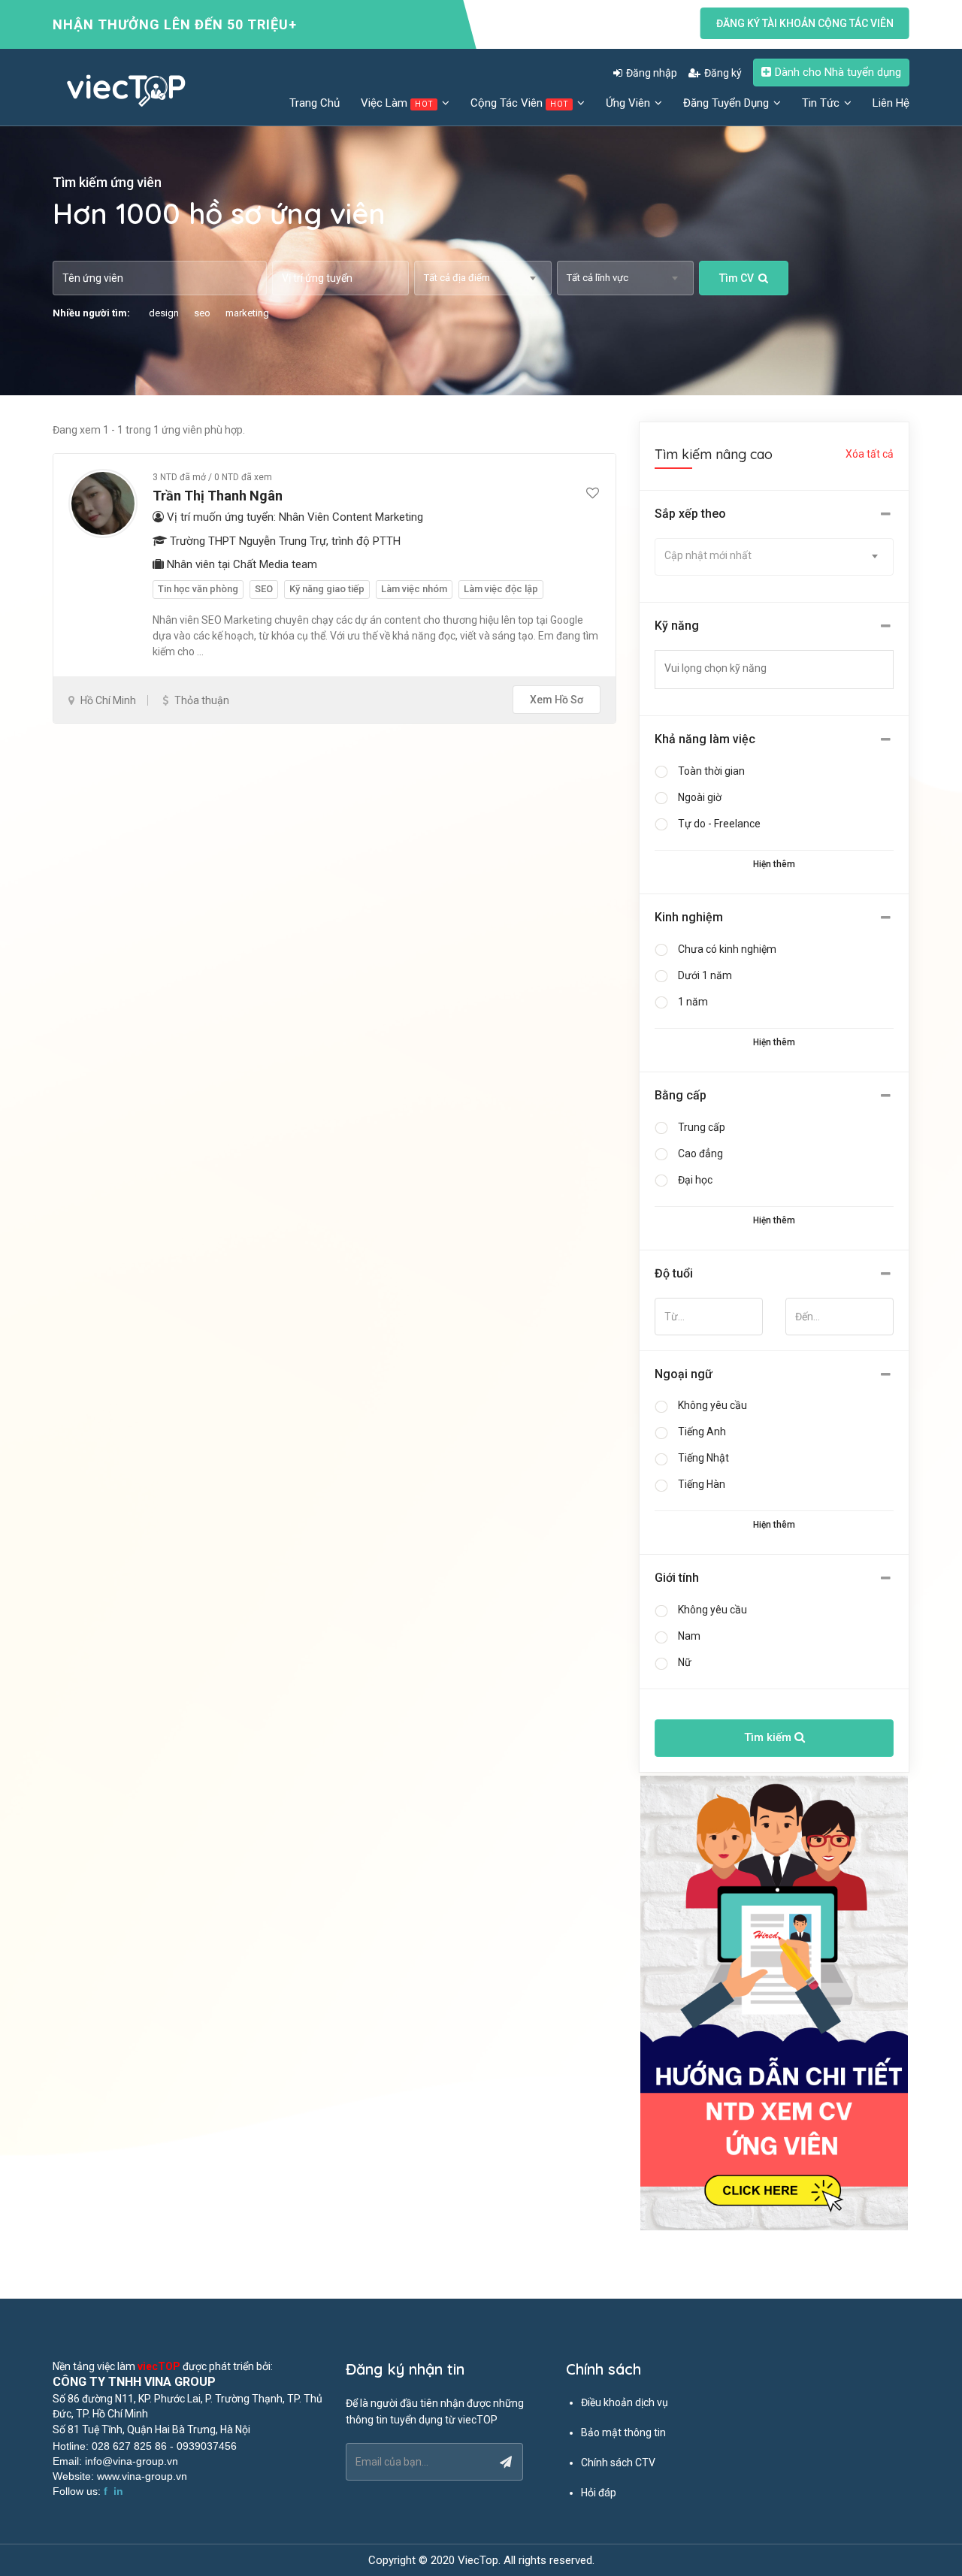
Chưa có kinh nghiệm (727, 949)
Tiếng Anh (702, 1432)
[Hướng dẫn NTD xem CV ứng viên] (774, 2003)
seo (202, 313)
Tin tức (822, 103)
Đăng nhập (652, 73)
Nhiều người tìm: (91, 313)
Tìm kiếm (769, 1737)
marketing (247, 313)
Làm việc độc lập (501, 589)
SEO (264, 589)
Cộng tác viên (519, 103)
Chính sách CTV (618, 2463)
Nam (689, 1636)
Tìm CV (737, 278)
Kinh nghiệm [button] (689, 917)
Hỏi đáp (599, 2493)
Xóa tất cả (870, 454)
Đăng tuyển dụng (728, 103)
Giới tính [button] (677, 1578)
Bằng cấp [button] (681, 1095)
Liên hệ (891, 103)
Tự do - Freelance (719, 824)
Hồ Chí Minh (108, 700)
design (164, 313)
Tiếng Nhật (703, 1458)
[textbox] (783, 668)
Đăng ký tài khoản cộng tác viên (805, 23)
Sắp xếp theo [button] (690, 514)
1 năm (693, 1002)
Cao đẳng (700, 1153)
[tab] (774, 514)
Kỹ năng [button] (677, 626)
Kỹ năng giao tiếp (327, 589)
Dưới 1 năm (705, 975)
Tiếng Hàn (702, 1484)
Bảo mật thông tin (623, 2432)
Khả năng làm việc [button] (705, 739)
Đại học (695, 1180)
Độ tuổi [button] (674, 1273)
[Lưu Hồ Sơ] (593, 494)
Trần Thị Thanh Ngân (218, 496)
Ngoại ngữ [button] (684, 1374)
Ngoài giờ (700, 797)
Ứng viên (629, 103)
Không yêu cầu (712, 1405)
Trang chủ (315, 103)
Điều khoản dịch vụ (625, 2402)
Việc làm (397, 103)
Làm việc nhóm (414, 589)
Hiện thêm (774, 864)
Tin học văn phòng (198, 589)
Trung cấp (702, 1127)
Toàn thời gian (711, 771)
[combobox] (483, 278)
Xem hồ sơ (557, 700)
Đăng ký (723, 73)
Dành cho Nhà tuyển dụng (838, 72)
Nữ (685, 1662)
